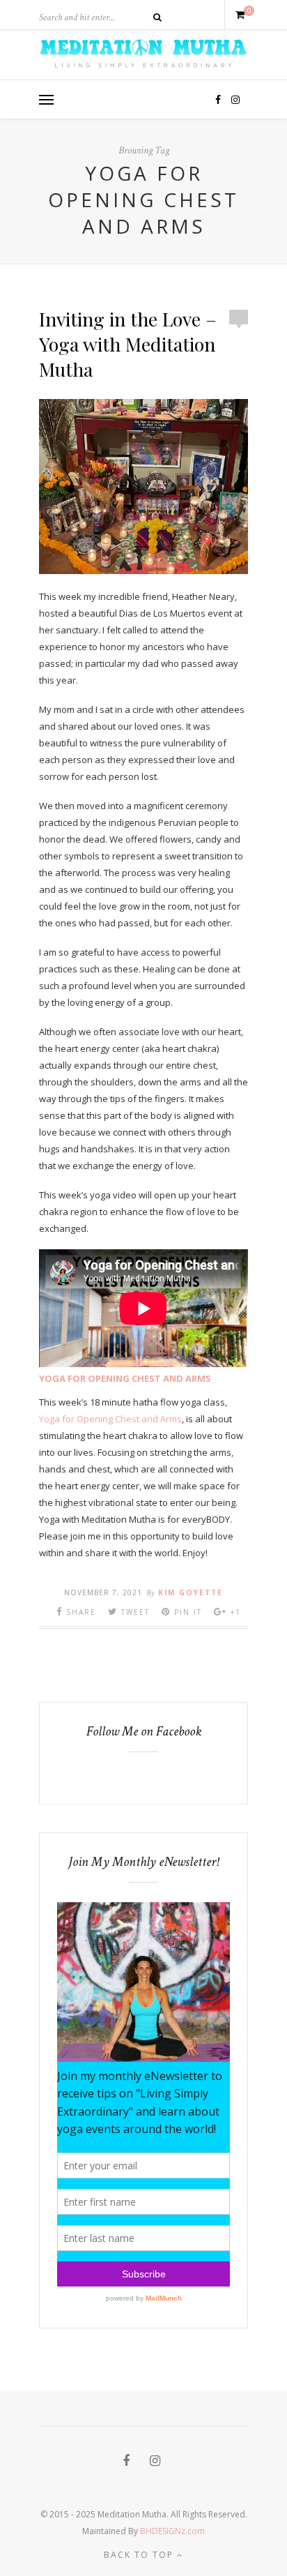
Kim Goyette (191, 1592)
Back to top (140, 2555)
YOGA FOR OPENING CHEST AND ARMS (125, 1378)
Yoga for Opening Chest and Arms (110, 1419)
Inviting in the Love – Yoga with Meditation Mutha (128, 344)
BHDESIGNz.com (172, 2531)
